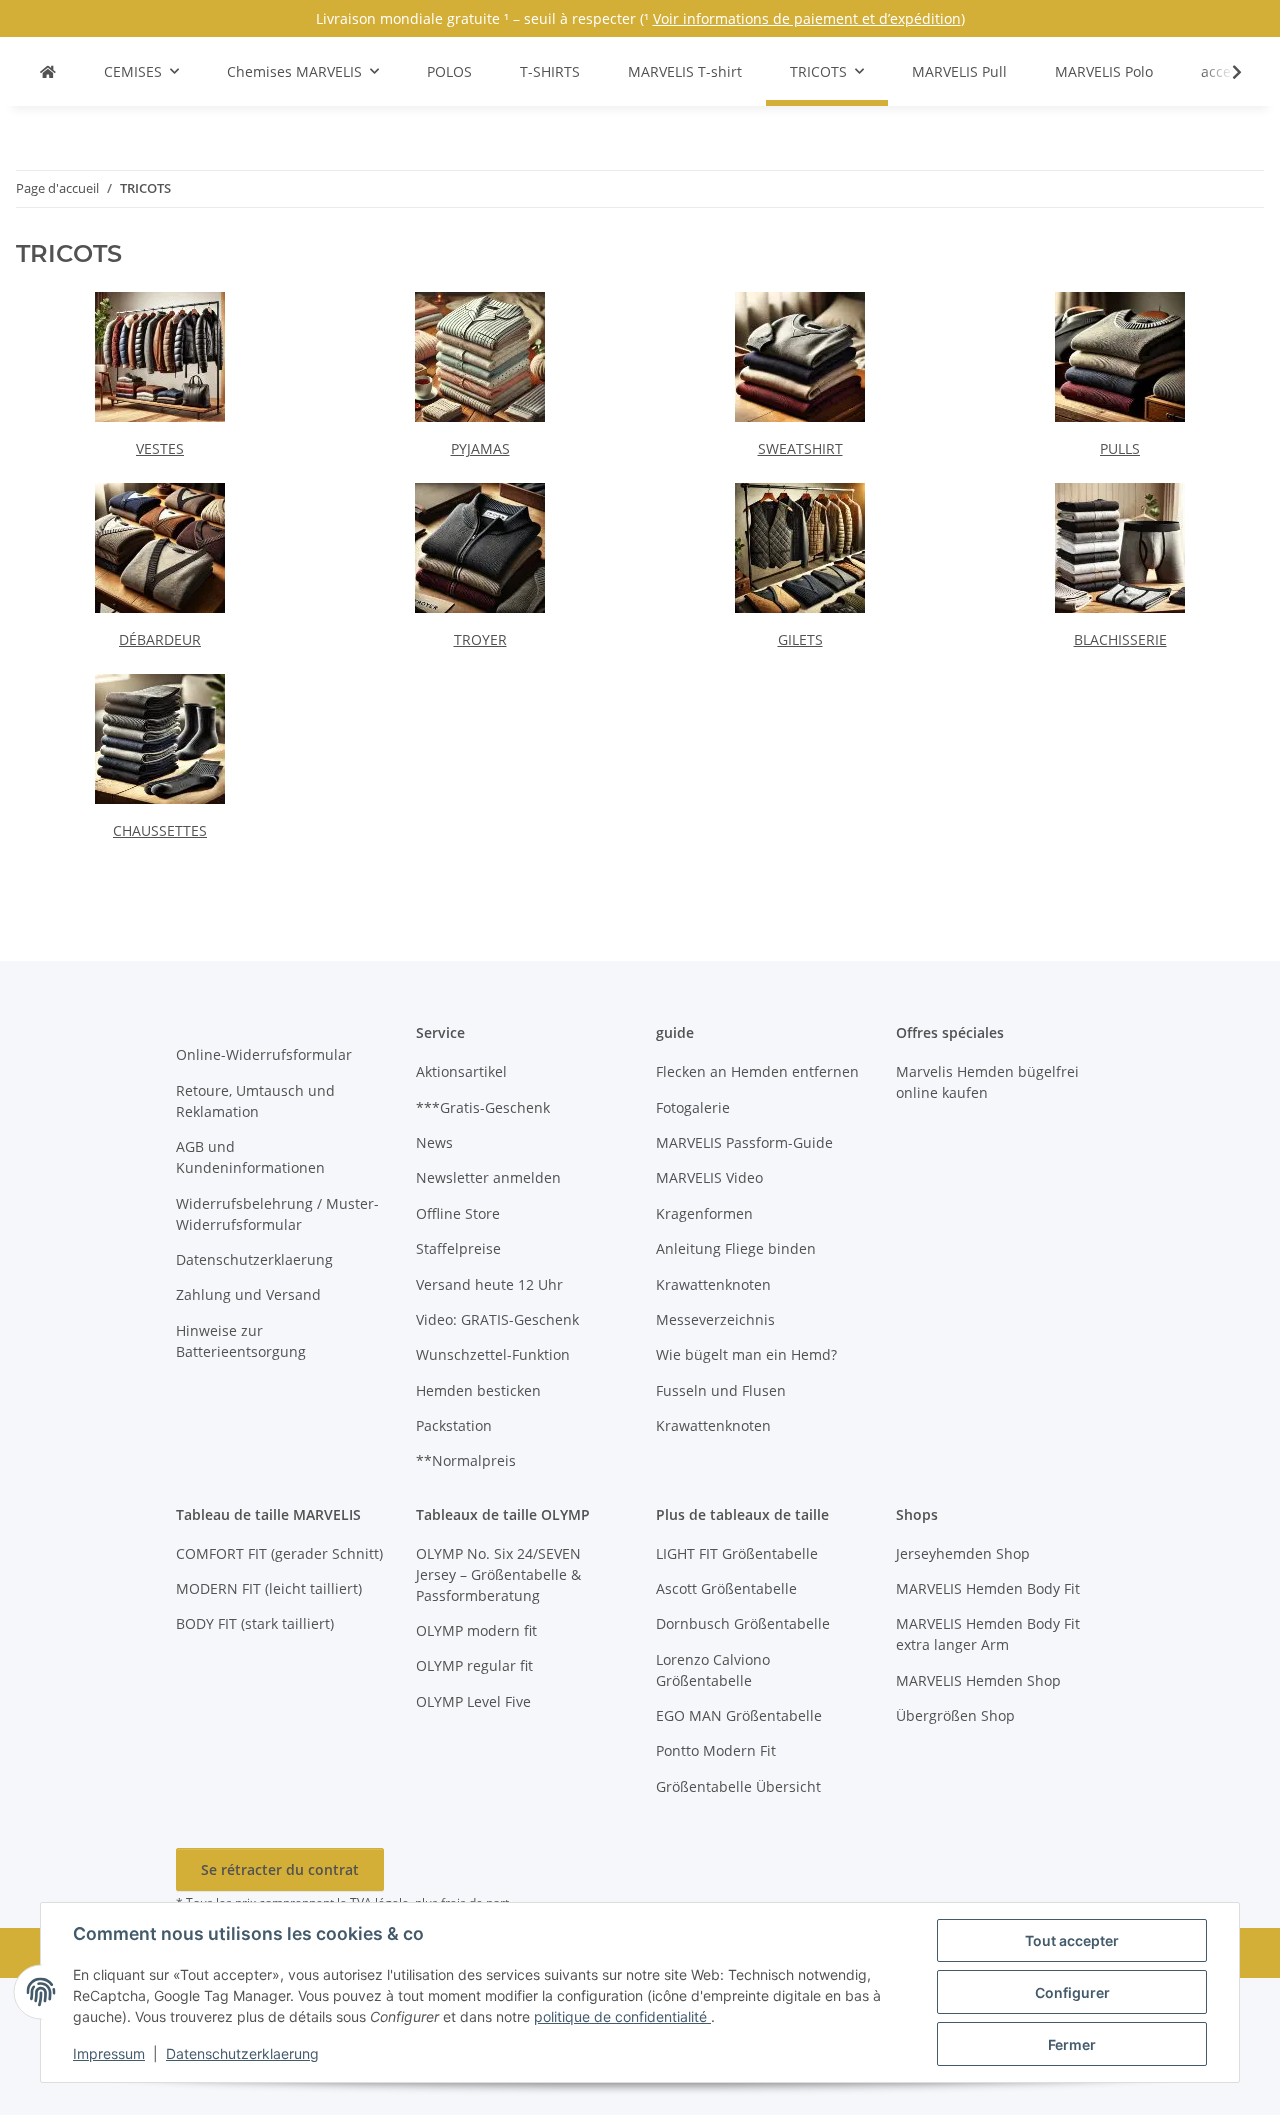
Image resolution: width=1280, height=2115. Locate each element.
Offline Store (458, 1213)
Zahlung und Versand (248, 1294)
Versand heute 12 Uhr (489, 1284)
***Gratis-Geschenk (483, 1107)
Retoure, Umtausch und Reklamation (255, 1101)
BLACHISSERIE (1120, 639)
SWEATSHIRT (800, 448)
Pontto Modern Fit (716, 1750)
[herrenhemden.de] (48, 71)
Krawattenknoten (713, 1284)
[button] (1224, 72)
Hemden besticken (478, 1390)
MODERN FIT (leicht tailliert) (269, 1588)
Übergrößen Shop (955, 1715)
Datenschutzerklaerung (242, 2053)
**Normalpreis (466, 1460)
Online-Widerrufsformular (264, 1054)
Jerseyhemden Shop (963, 1553)
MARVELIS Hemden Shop (978, 1680)
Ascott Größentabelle (726, 1588)
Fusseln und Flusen (721, 1390)
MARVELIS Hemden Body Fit (988, 1588)
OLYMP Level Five (473, 1701)
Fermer (1072, 2044)
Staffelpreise (458, 1248)
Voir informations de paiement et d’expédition (807, 18)
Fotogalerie (693, 1107)
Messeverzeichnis (715, 1319)
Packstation (454, 1425)
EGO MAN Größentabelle (739, 1715)
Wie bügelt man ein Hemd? (746, 1354)
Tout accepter (1072, 1940)
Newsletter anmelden (488, 1177)
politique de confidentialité (622, 2016)
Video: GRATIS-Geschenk (497, 1319)
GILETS (800, 639)
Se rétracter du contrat (280, 1869)
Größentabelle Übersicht (738, 1786)
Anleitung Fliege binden (736, 1248)
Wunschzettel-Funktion (493, 1354)
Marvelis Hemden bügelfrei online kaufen (987, 1082)
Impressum (109, 2053)
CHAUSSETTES (160, 830)
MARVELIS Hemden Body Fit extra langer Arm (988, 1634)
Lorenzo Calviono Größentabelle (713, 1670)
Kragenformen (704, 1213)
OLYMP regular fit (474, 1665)
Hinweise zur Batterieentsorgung (241, 1341)
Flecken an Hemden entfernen (757, 1071)
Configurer (1072, 1992)
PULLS (1120, 448)
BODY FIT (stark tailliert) (255, 1623)
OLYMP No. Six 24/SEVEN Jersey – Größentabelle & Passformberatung (498, 1574)
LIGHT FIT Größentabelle (737, 1553)
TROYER (480, 639)
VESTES (160, 448)
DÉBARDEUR (160, 639)
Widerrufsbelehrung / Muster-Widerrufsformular (277, 1214)
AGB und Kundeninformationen (250, 1157)
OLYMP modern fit (476, 1630)
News (434, 1142)
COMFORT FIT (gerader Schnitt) (279, 1553)
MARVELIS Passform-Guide (744, 1142)
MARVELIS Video (709, 1177)
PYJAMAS (480, 448)
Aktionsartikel (461, 1071)
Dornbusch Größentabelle (743, 1623)
